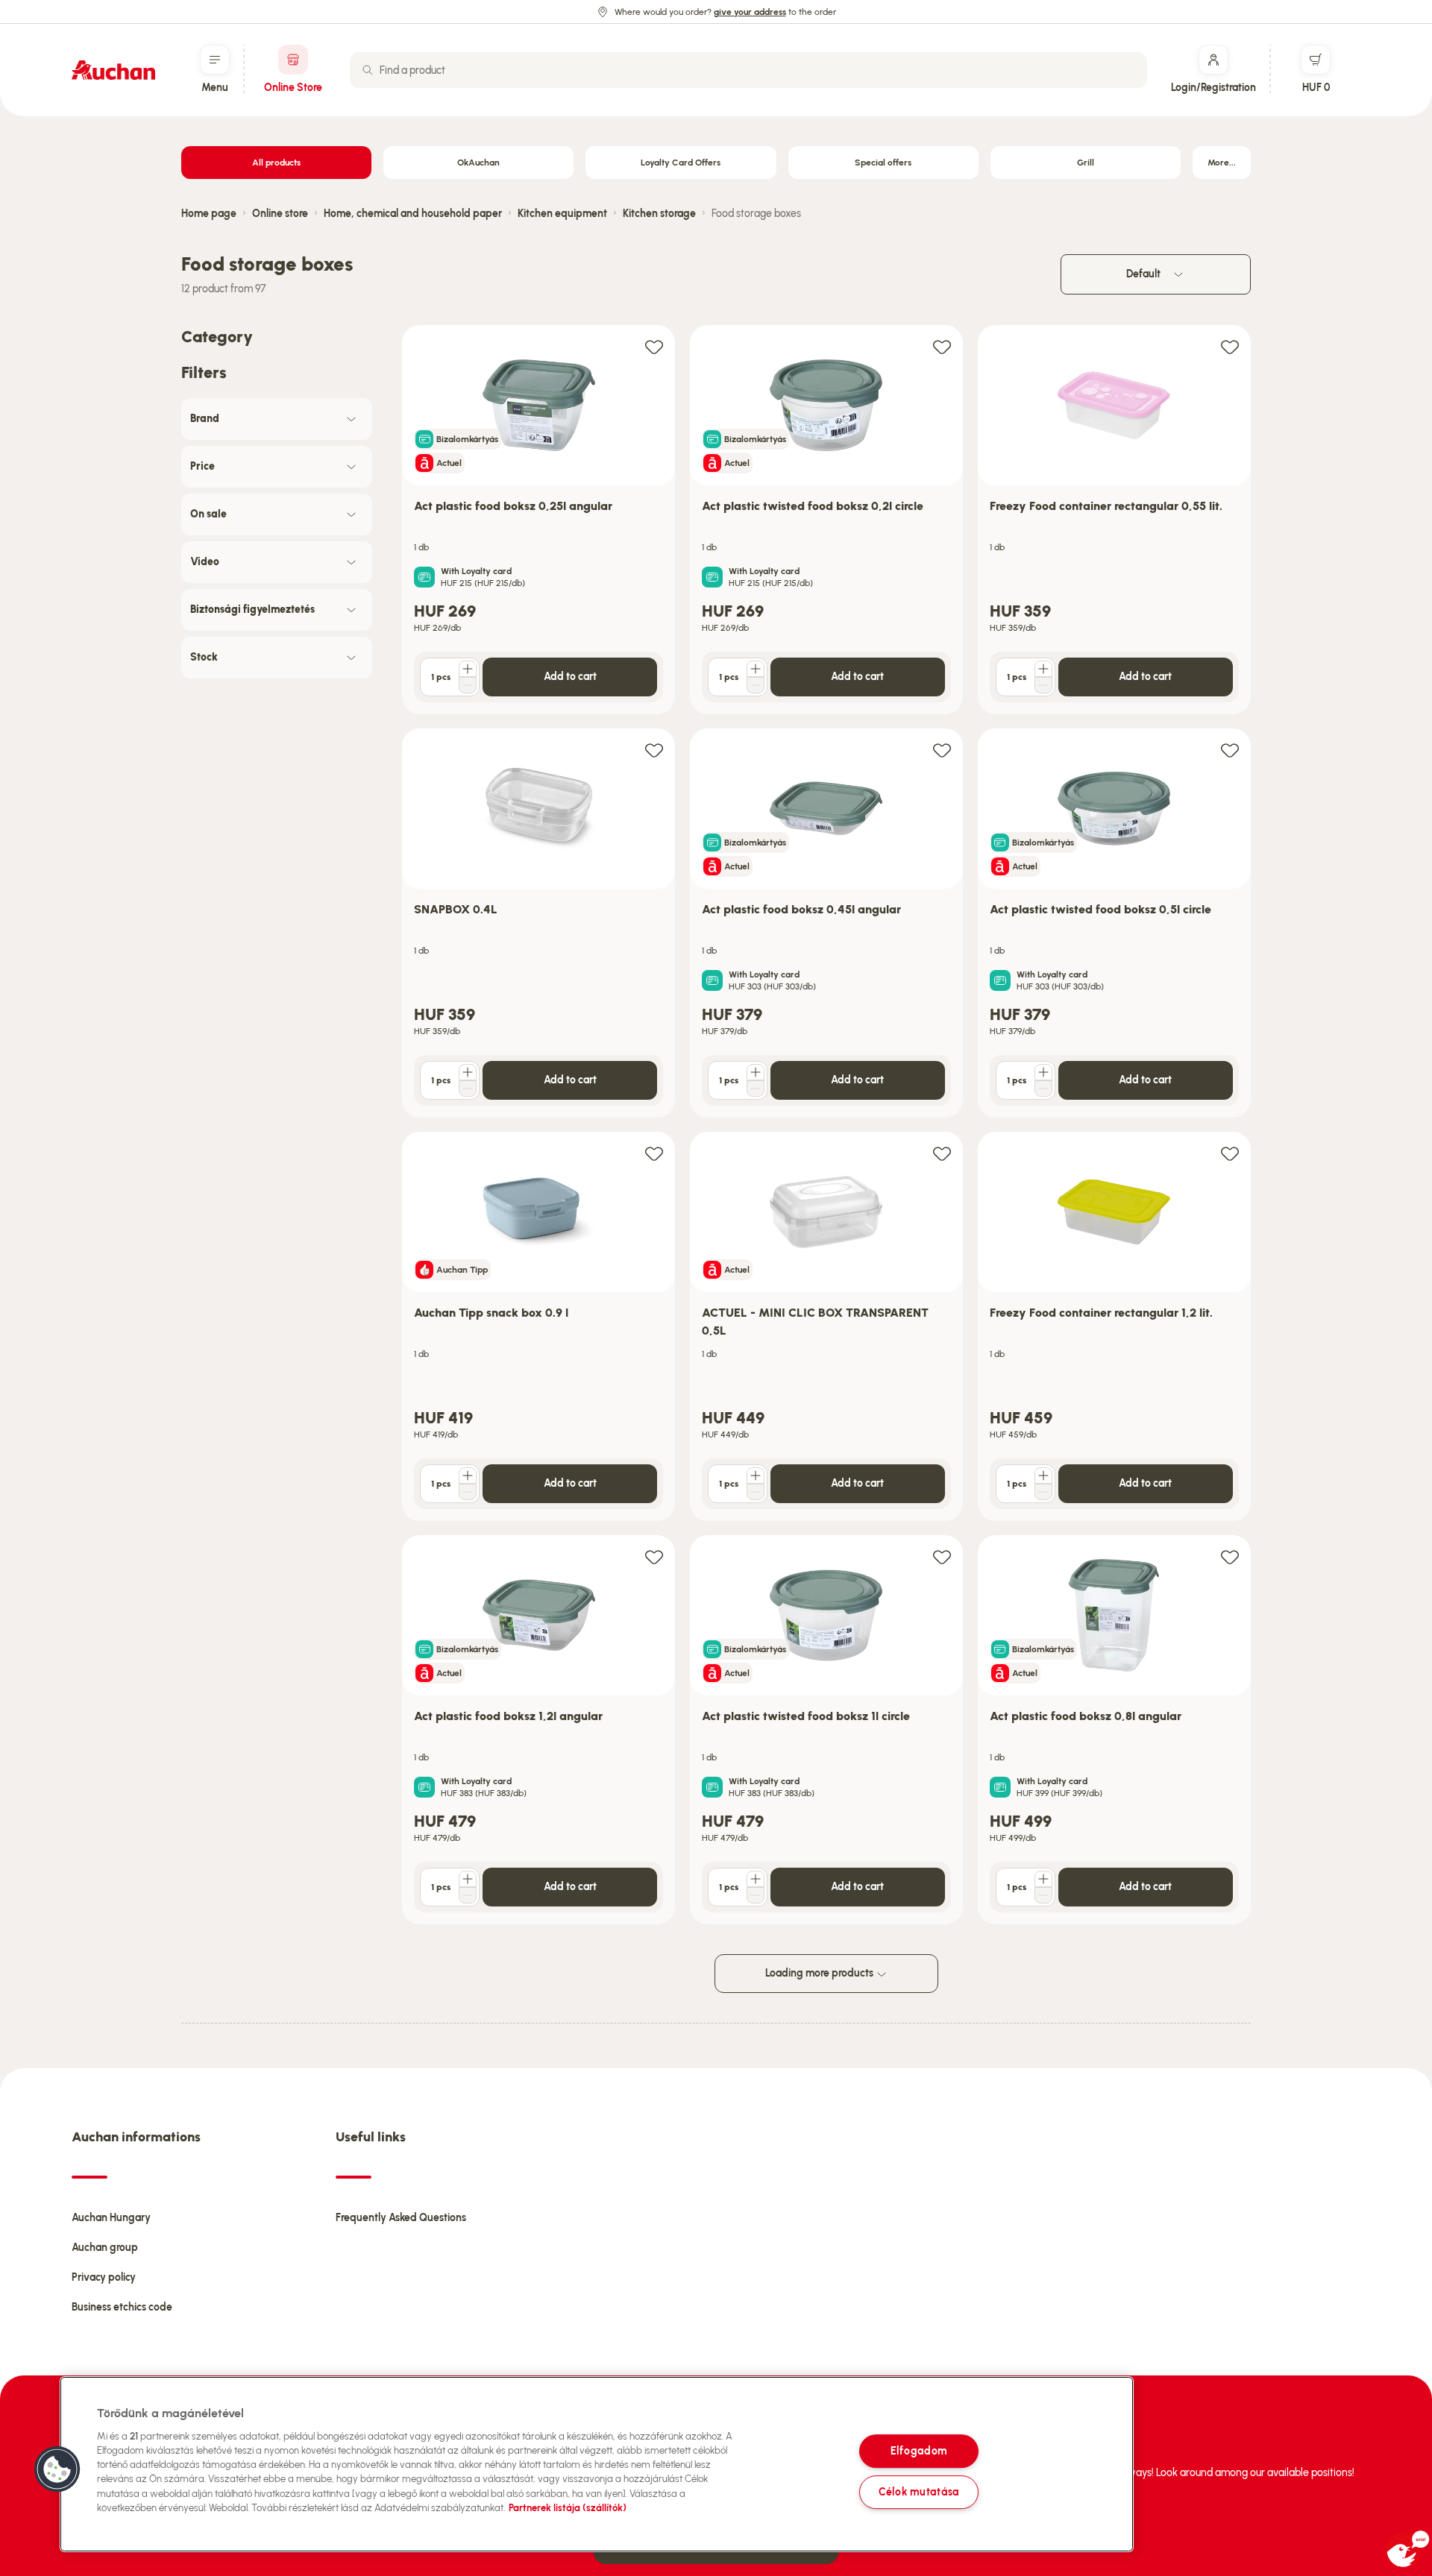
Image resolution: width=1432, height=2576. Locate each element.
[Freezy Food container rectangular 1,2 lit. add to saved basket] (1230, 1153)
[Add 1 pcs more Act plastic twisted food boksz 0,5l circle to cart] (1043, 1072)
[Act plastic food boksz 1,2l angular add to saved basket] (654, 1556)
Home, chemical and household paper (413, 214)
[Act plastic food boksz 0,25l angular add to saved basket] (654, 346)
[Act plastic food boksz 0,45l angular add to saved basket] (942, 750)
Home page (209, 214)
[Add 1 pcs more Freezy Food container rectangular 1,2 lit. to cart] (1043, 1476)
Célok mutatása (919, 2492)
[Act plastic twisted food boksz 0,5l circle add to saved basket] (1230, 750)
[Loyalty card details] (424, 577)
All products (276, 163)
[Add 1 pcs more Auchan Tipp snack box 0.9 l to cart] (468, 1476)
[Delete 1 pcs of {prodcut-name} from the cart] (468, 685)
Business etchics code (122, 2307)
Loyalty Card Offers (681, 163)
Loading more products (820, 1973)
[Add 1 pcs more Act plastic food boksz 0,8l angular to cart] (1043, 1879)
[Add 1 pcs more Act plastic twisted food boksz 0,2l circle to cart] (756, 669)
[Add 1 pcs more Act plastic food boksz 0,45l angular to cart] (756, 1072)
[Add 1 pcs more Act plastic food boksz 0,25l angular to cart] (468, 669)
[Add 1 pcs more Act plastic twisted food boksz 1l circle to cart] (756, 1879)
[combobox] (748, 70)
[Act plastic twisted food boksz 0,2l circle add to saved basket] (942, 346)
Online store (280, 214)
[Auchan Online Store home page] (113, 70)
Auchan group (105, 2248)
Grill (1086, 163)
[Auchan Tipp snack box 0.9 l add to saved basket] (654, 1153)
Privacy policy (104, 2277)
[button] (57, 2469)
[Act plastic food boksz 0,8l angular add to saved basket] (1230, 1556)
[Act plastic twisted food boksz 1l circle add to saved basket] (942, 1556)
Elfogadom (919, 2451)
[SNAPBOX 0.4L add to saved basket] (654, 750)
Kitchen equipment (562, 214)
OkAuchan (478, 163)
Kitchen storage (659, 214)
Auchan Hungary (111, 2218)
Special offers (883, 163)
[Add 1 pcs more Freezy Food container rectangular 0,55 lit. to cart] (1043, 669)
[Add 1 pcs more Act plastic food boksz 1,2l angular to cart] (468, 1879)
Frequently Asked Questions (401, 2218)
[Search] (368, 70)
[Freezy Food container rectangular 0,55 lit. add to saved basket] (1230, 346)
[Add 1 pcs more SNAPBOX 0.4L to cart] (468, 1072)
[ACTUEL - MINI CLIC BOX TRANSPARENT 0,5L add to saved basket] (942, 1153)
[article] (538, 520)
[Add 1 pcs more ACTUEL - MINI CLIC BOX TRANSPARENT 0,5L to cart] (756, 1476)
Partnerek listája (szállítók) (568, 2508)
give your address (750, 12)
